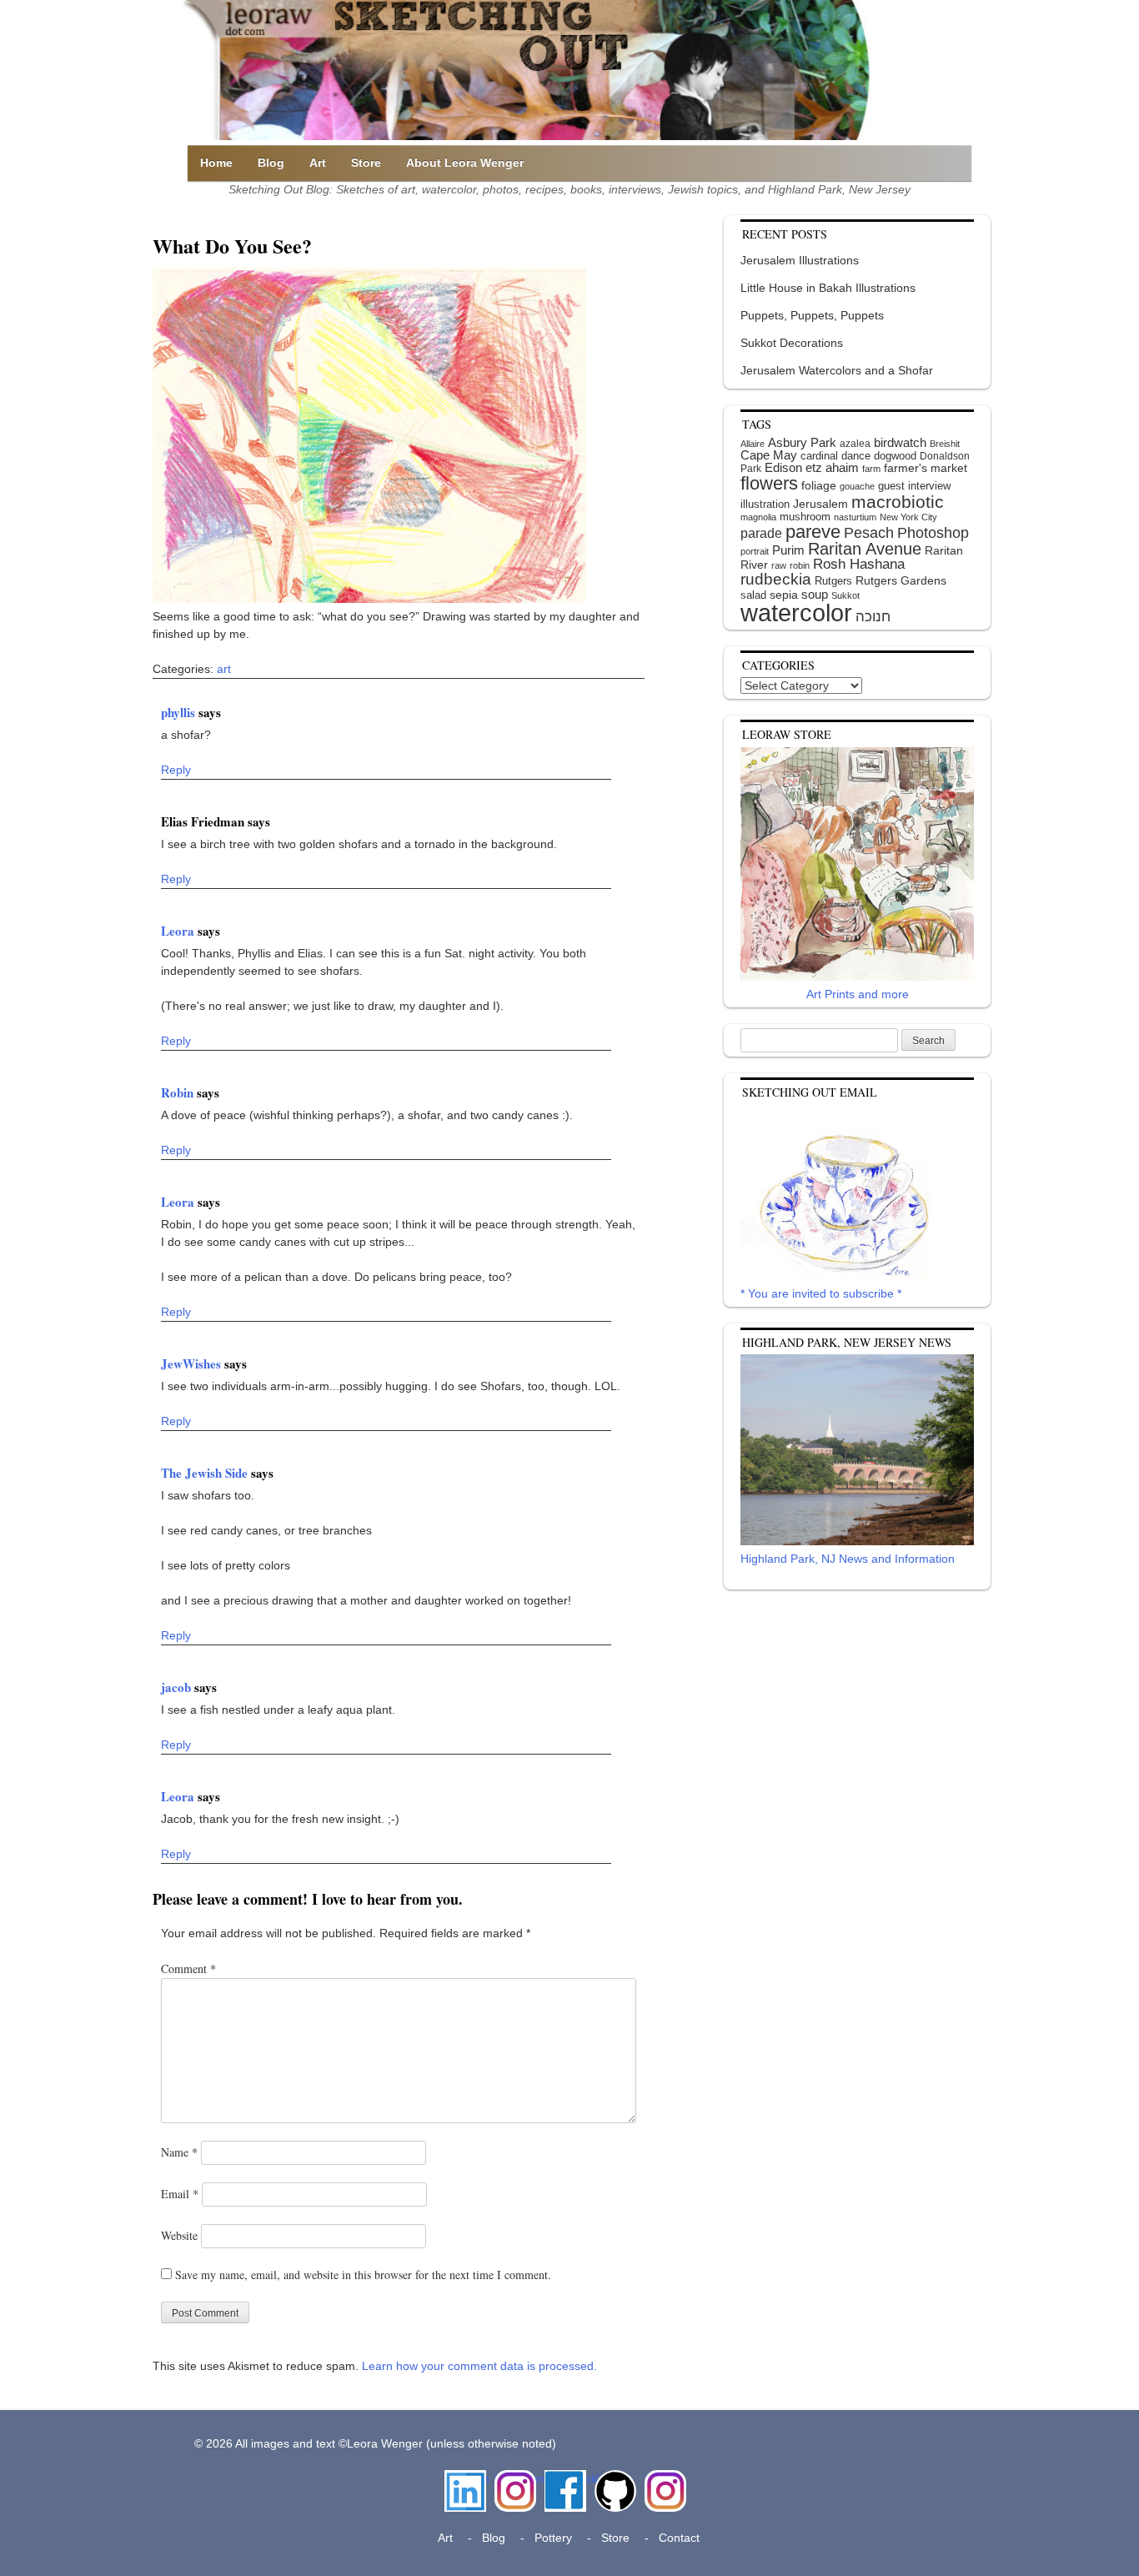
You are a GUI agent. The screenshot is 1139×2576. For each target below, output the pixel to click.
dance (856, 456)
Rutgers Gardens (901, 580)
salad (753, 595)
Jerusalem (820, 504)
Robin (179, 1092)
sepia (784, 595)
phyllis (180, 712)
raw (779, 565)
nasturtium (855, 517)
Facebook (565, 2478)
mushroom (805, 517)
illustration (765, 504)
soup (815, 594)
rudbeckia (776, 579)
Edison (783, 467)
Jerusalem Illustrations (800, 260)
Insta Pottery (663, 2487)
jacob (178, 1687)
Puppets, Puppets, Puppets (812, 315)
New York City (908, 517)
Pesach (869, 533)
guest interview (914, 486)
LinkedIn (465, 2478)
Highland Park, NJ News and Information (848, 1559)
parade (761, 533)
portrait (755, 551)
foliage (819, 486)
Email (180, 2194)
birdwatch (900, 442)
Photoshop (933, 533)
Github (612, 2478)
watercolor (796, 613)
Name (179, 2152)
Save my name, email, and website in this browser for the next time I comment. (363, 2275)
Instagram (515, 2478)
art (224, 669)
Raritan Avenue (865, 549)
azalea (855, 444)
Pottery (553, 2538)
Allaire (753, 444)
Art (318, 163)
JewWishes (193, 1363)
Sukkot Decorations (792, 343)
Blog (271, 163)
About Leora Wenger (465, 163)
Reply (176, 770)
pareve (813, 532)
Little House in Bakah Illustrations (828, 288)
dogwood (895, 456)
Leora (179, 931)
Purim (788, 550)
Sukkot (845, 595)
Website (179, 2235)
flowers (769, 483)
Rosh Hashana (859, 564)
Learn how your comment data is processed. (479, 2366)
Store (366, 163)
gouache (857, 486)
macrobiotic (898, 502)
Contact (679, 2538)
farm (871, 469)
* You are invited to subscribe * (821, 1293)
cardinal (819, 456)
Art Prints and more (858, 994)
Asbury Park (802, 442)
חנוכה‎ (873, 617)
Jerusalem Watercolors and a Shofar (837, 370)
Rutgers (833, 581)
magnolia (758, 517)
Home (216, 163)
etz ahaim (832, 468)
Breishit (945, 444)
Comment (188, 1968)
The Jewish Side (206, 1473)
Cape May (769, 455)
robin (800, 565)
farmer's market (926, 468)
